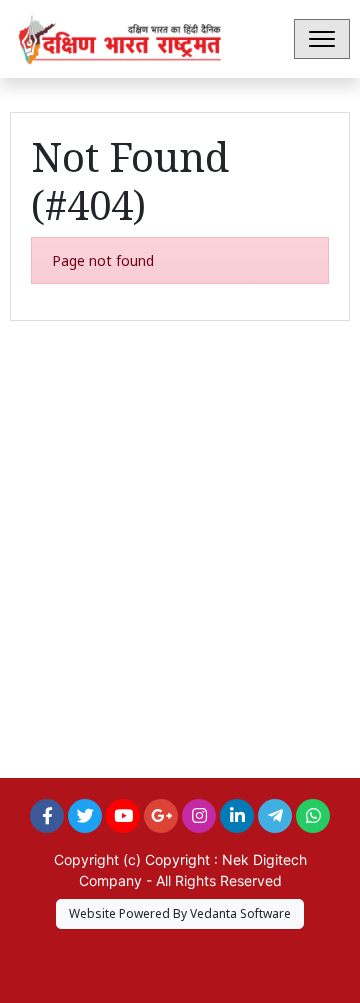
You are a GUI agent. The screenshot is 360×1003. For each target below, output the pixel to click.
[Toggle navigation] (322, 39)
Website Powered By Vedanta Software (180, 913)
